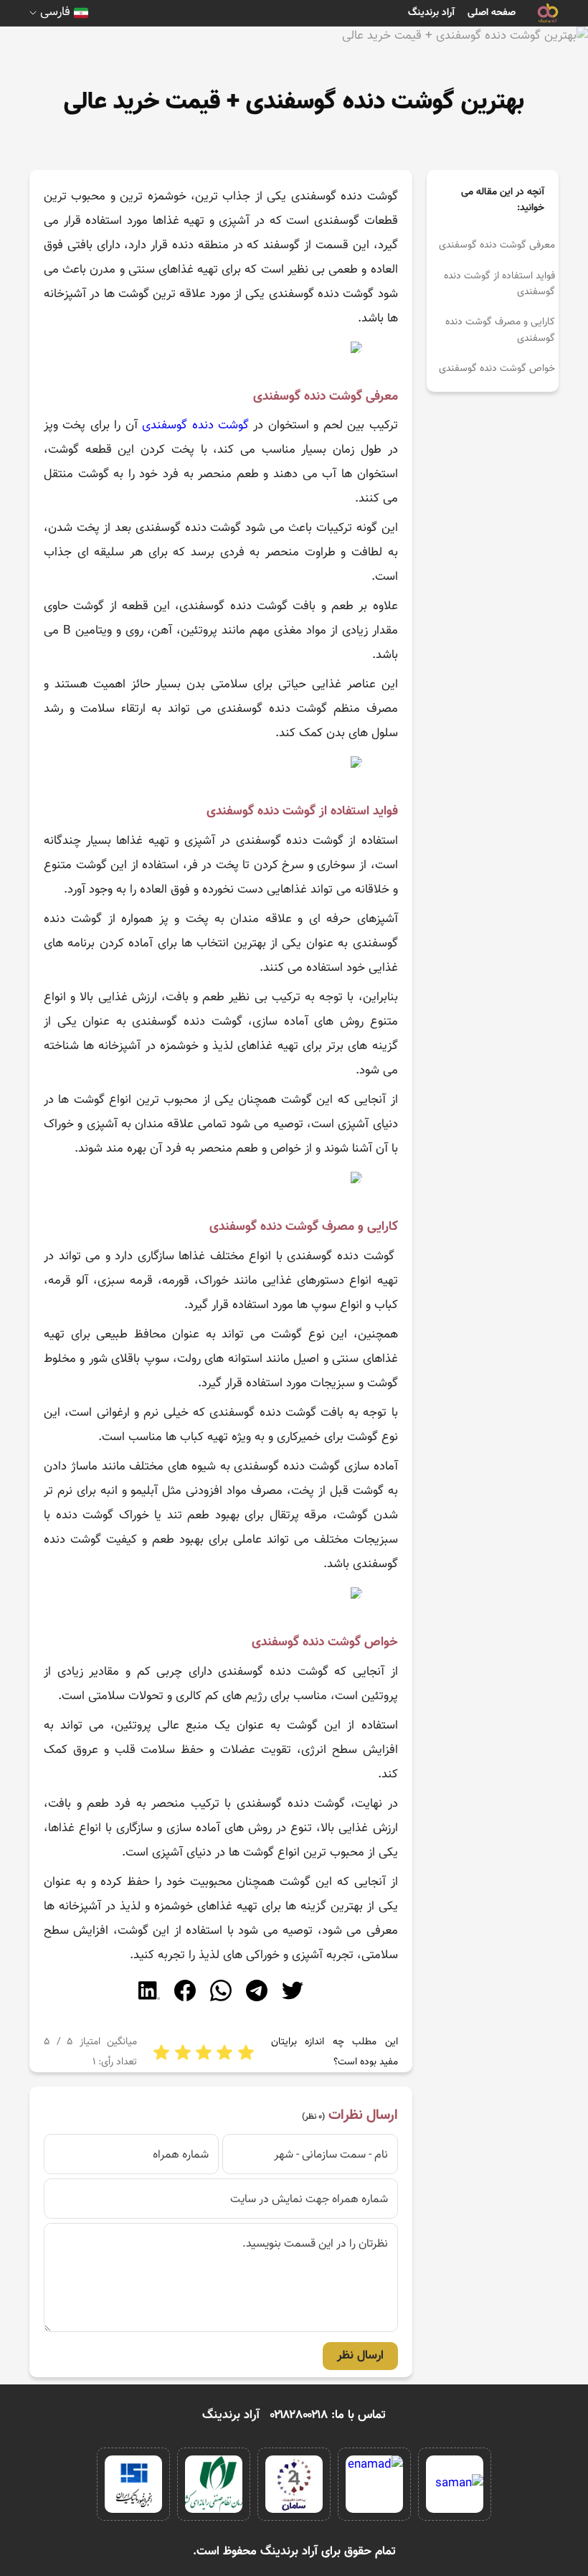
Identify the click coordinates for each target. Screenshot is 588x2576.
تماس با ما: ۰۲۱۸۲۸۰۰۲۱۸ (328, 2415)
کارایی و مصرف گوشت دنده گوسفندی (500, 330)
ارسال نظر (360, 2356)
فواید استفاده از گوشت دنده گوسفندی (499, 284)
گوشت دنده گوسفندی (195, 426)
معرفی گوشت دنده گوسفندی (497, 245)
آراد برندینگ (431, 13)
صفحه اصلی (492, 13)
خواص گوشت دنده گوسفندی (497, 369)
